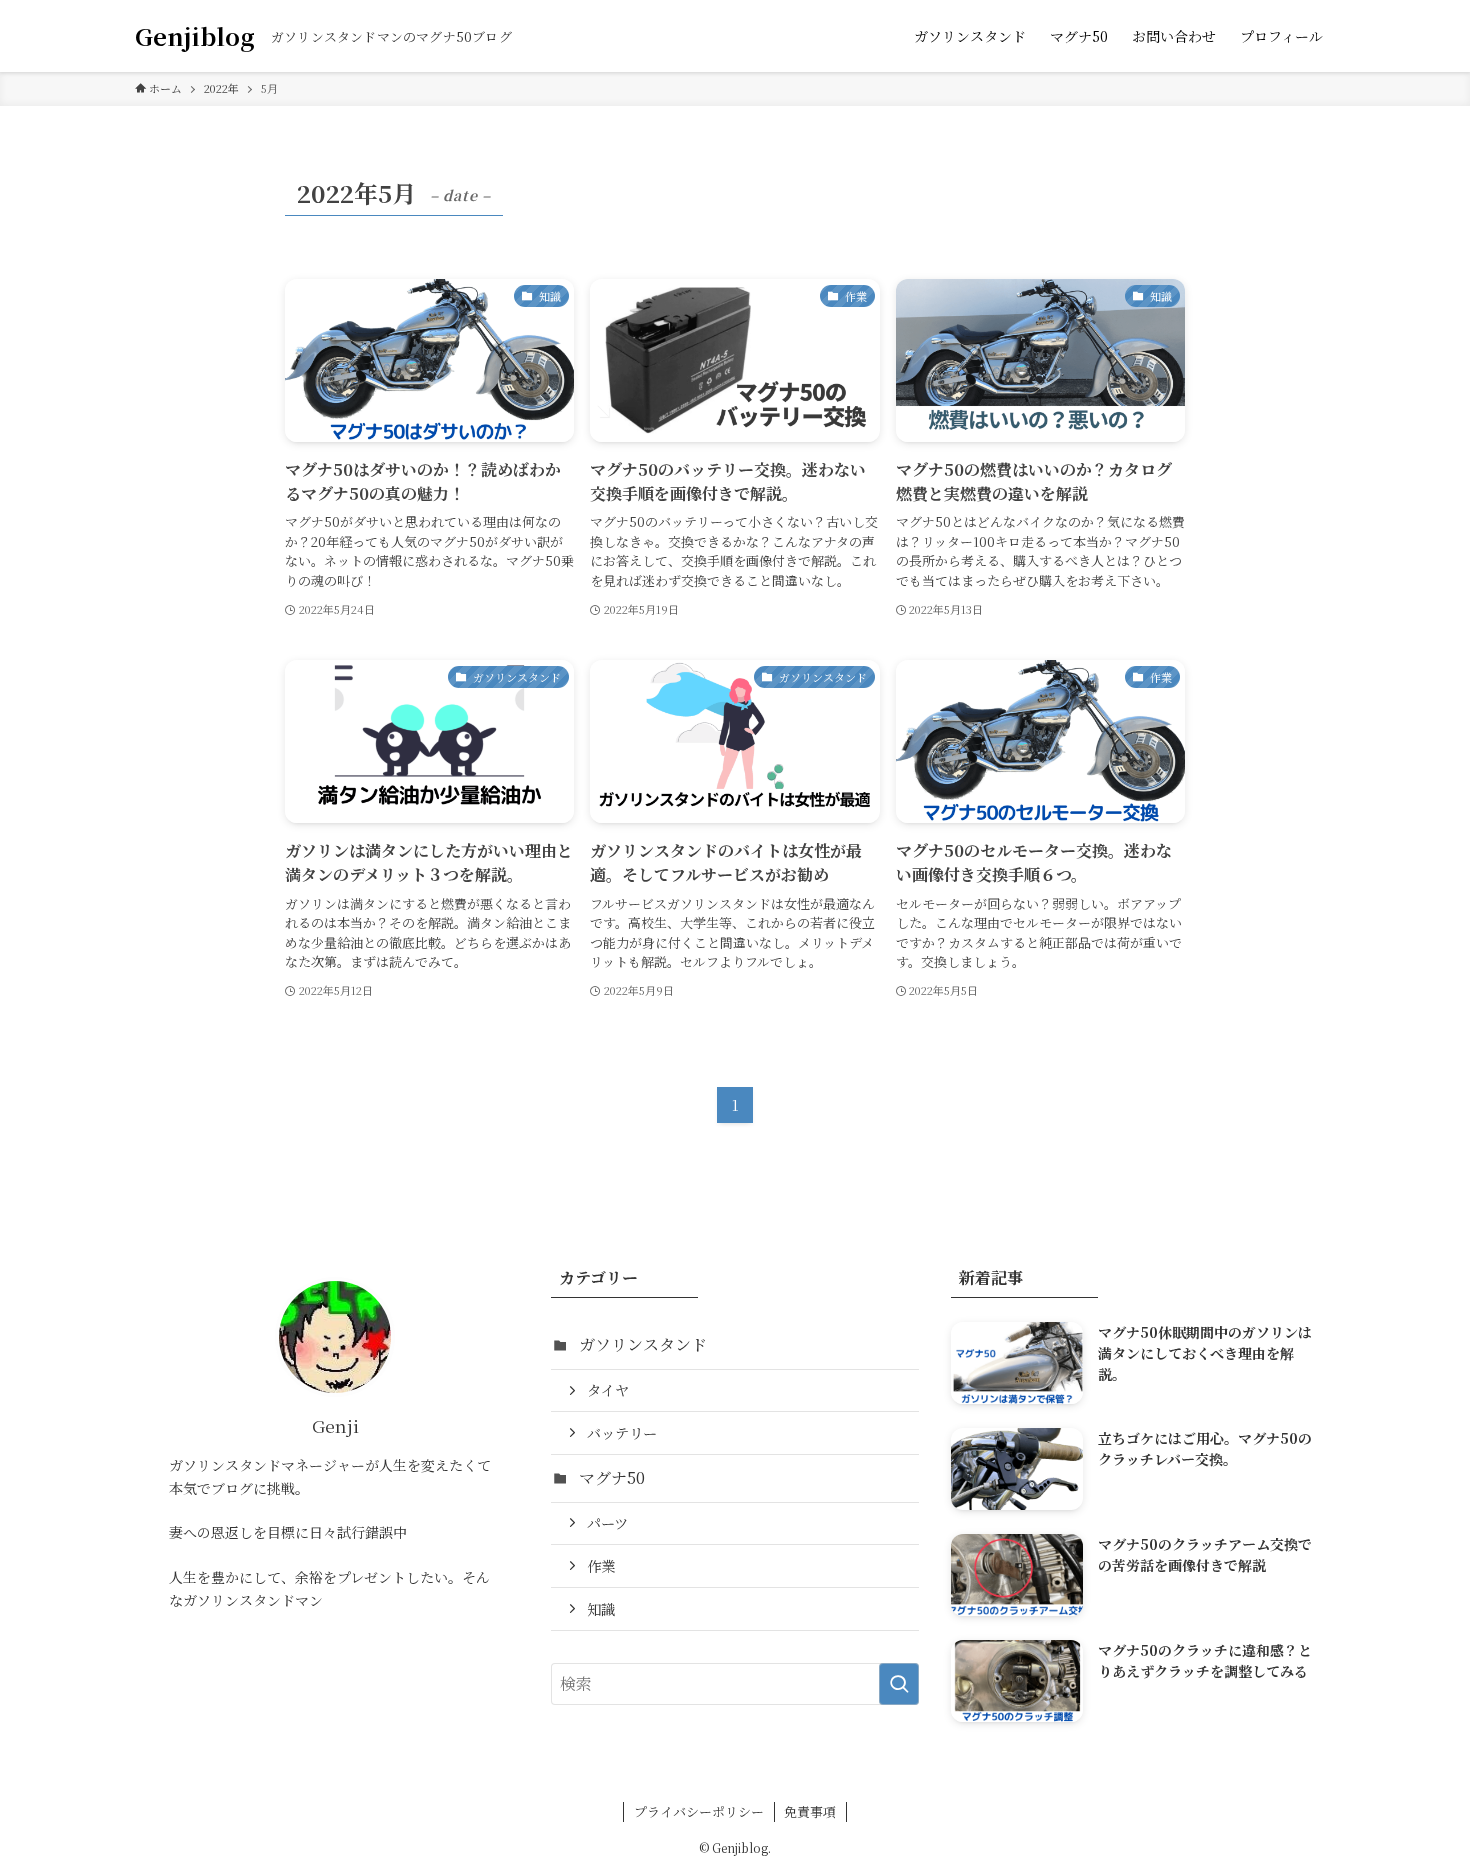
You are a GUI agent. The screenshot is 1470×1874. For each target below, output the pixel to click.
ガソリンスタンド (643, 1344)
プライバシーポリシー (699, 1811)
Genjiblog (195, 36)
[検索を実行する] (899, 1684)
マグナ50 (612, 1477)
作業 (601, 1565)
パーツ (607, 1522)
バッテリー (622, 1432)
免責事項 (810, 1811)
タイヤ (608, 1389)
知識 (601, 1608)
